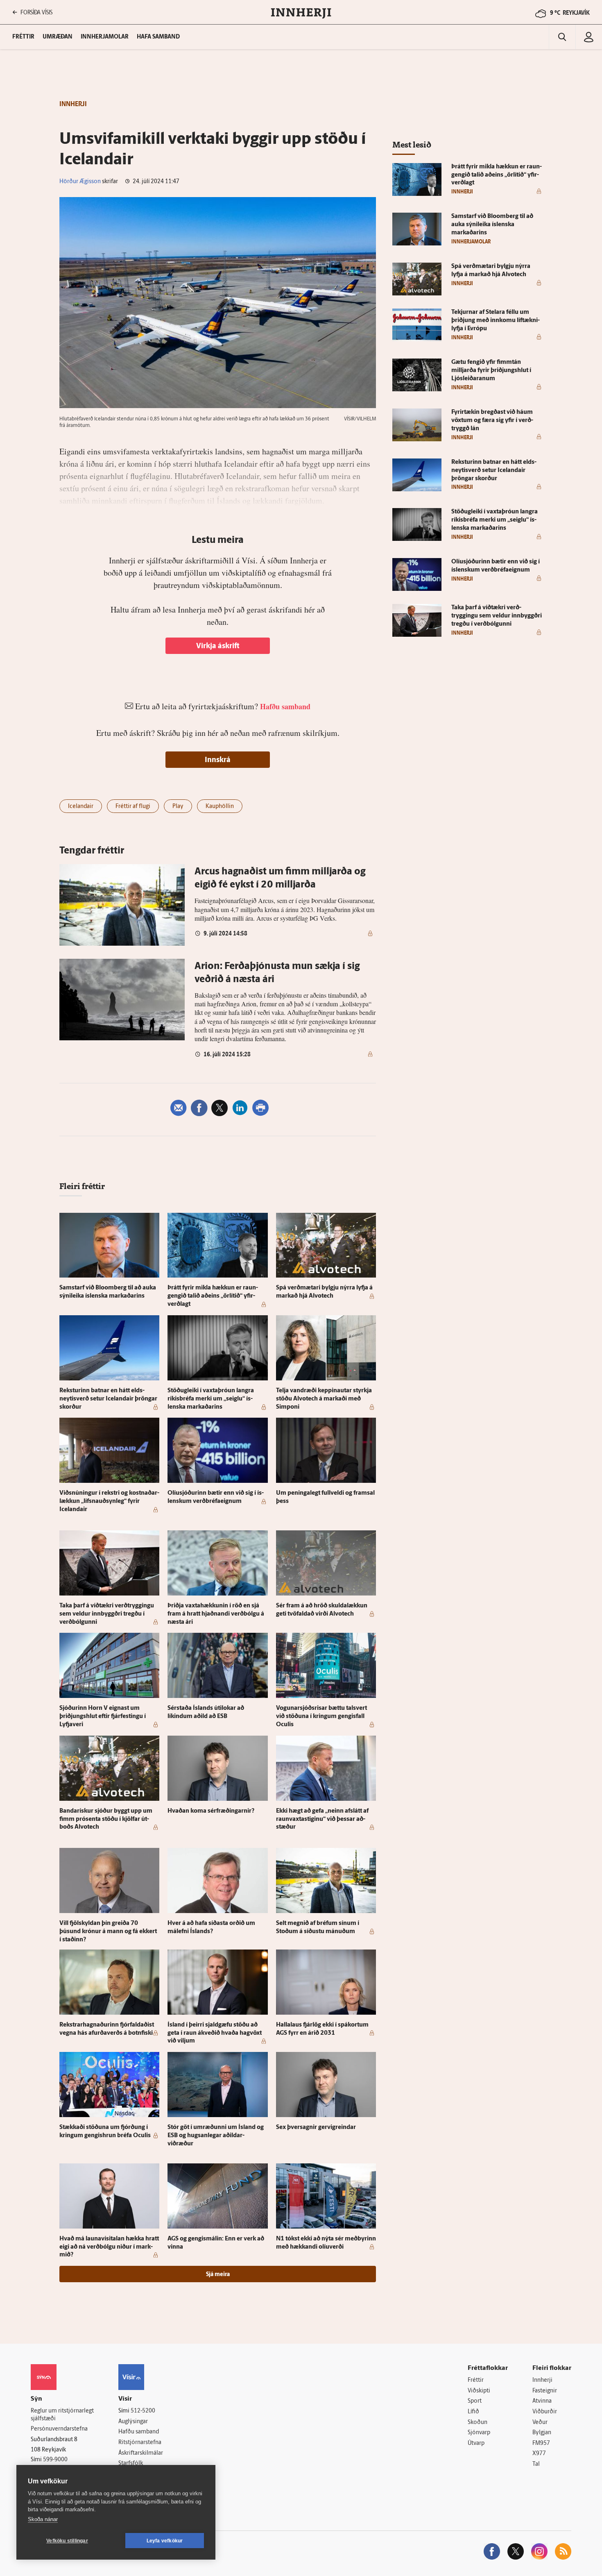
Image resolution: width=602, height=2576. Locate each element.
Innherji (542, 2380)
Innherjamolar (105, 37)
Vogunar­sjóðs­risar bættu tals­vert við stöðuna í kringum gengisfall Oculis (321, 1717)
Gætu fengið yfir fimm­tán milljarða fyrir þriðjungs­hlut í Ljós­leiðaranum (491, 371)
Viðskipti (479, 2391)
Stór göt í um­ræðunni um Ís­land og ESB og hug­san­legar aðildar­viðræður (216, 2136)
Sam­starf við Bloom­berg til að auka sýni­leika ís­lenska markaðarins (492, 225)
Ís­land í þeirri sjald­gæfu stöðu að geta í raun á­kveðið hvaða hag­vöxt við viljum (215, 2033)
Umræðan (58, 37)
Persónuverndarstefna (59, 2429)
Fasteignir (545, 2391)
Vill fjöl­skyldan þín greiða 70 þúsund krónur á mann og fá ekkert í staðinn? (108, 1932)
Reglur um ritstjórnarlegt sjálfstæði (62, 2415)
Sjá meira (218, 2275)
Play (178, 807)
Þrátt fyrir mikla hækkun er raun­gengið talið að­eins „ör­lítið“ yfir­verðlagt (213, 1296)
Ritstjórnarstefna (140, 2443)
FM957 (541, 2443)
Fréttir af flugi (133, 807)
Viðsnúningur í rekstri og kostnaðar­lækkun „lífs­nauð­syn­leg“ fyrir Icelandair (109, 1501)
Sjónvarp (479, 2433)
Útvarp (476, 2443)
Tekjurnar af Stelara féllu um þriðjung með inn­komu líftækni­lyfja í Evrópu (496, 321)
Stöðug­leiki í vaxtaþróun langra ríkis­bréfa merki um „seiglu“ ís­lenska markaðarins (211, 1399)
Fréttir (476, 2380)
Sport (475, 2401)
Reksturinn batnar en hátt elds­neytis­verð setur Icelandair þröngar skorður (108, 1399)
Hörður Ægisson (80, 182)
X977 (539, 2454)
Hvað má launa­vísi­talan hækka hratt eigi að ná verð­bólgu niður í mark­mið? (109, 2247)
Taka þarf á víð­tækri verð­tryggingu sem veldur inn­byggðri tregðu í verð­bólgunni (107, 1614)
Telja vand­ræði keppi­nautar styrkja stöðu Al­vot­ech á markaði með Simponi (324, 1399)
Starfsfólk (131, 2464)
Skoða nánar (43, 2519)
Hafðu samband (139, 2432)
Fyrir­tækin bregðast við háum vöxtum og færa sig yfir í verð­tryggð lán (492, 421)
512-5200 (143, 2411)
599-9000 (55, 2460)
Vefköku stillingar (67, 2541)
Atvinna (542, 2401)
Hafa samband (158, 37)
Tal (536, 2464)
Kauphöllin (220, 807)
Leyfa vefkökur (165, 2541)
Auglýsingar (133, 2422)
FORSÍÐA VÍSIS (36, 12)
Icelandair (81, 807)
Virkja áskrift (218, 647)
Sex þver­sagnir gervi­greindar (316, 2128)
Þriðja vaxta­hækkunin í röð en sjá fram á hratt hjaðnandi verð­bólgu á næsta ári (216, 1614)
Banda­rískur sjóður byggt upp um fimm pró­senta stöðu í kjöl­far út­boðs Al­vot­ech (106, 1819)
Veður (540, 2423)
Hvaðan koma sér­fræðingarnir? (211, 1811)
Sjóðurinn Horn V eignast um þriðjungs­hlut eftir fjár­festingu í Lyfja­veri (103, 1717)
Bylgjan (542, 2433)
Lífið (473, 2412)
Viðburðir (545, 2412)
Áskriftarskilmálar (141, 2453)
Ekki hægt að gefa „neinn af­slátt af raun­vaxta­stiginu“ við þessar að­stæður (322, 1819)
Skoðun (478, 2423)
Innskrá (218, 760)
